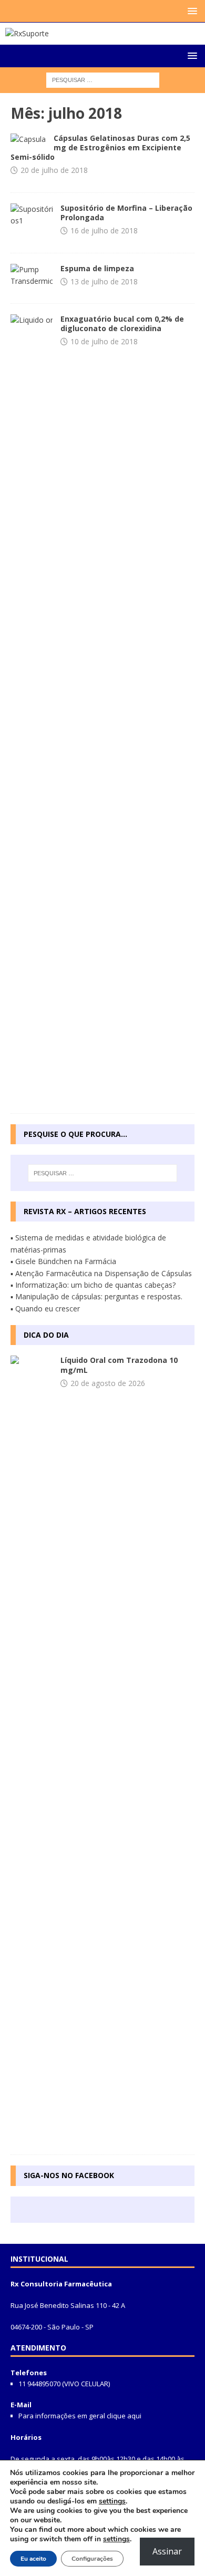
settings (112, 2501)
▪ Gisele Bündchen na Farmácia (63, 1261)
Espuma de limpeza (97, 268)
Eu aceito (33, 2559)
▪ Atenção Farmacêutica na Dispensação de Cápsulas (101, 1273)
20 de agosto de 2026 (108, 1383)
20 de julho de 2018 (54, 170)
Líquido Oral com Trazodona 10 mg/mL (119, 1365)
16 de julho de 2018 (104, 230)
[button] (191, 11)
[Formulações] (28, 139)
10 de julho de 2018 (104, 341)
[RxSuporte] (27, 33)
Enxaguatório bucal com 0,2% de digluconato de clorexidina (122, 324)
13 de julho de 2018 (104, 281)
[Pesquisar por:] (103, 80)
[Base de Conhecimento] (32, 1750)
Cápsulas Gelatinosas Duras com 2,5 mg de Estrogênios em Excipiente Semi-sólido (100, 147)
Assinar (167, 2551)
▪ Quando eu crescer (45, 1308)
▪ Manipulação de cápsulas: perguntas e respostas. (96, 1296)
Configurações (92, 2559)
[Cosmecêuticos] (32, 276)
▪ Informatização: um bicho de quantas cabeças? (93, 1285)
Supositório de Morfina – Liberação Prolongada (126, 213)
